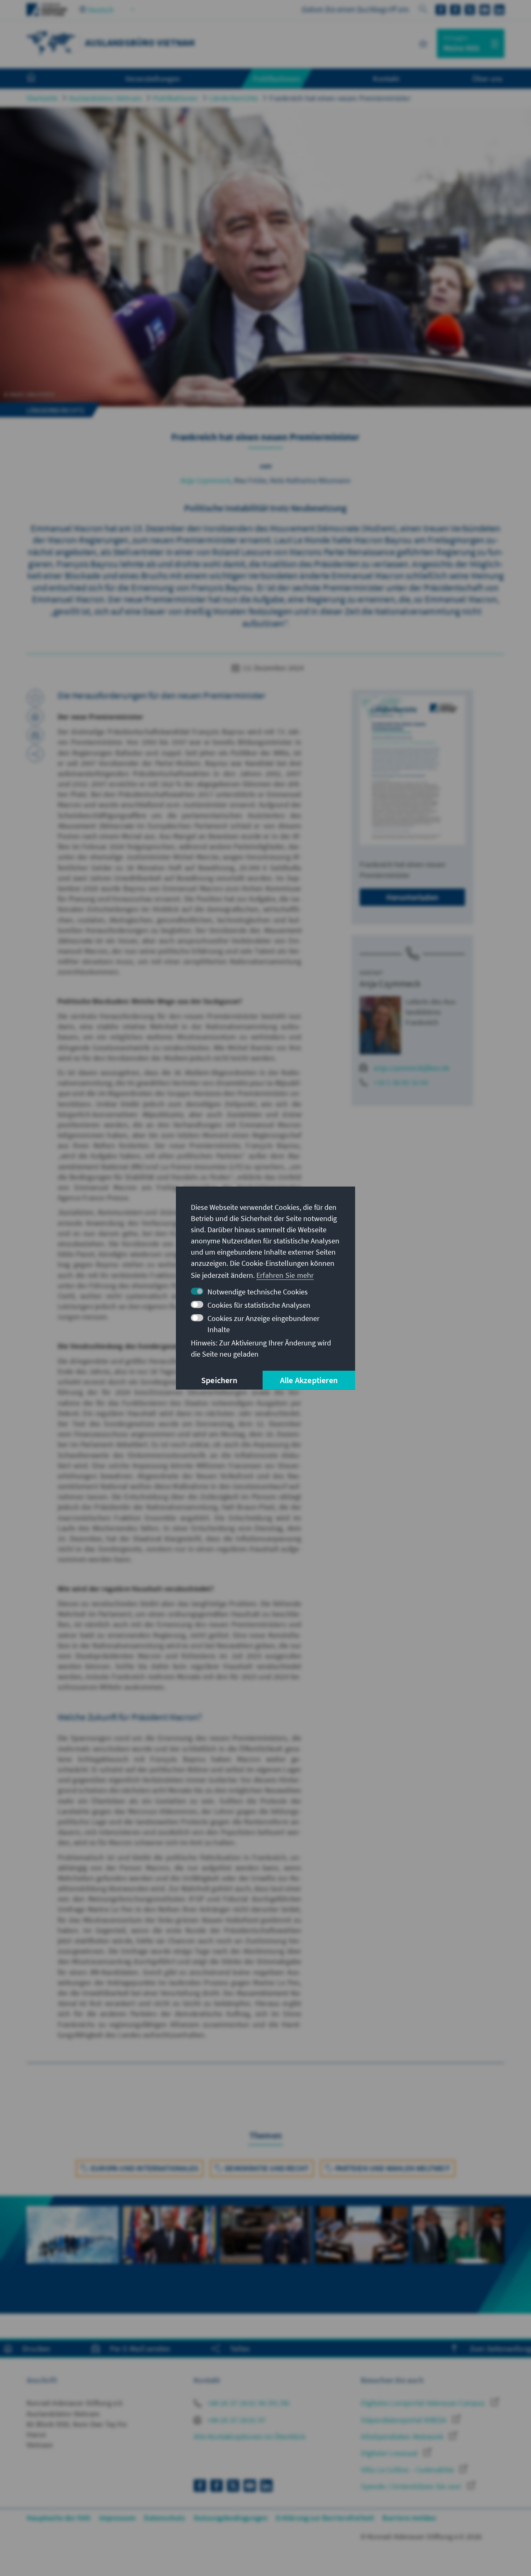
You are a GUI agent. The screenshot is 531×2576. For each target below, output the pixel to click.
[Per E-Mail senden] (35, 735)
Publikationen (176, 98)
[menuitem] (39, 79)
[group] (73, 2244)
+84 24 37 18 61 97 (235, 2420)
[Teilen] (35, 754)
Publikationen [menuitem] (277, 78)
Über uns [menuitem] (487, 78)
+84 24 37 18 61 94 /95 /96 (247, 2403)
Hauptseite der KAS (59, 2518)
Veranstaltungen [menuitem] (153, 78)
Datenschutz (164, 2518)
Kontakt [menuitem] (386, 78)
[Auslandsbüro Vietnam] (51, 42)
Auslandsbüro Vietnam (105, 98)
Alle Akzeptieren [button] (309, 1380)
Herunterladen (412, 897)
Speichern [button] (219, 1380)
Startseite (42, 98)
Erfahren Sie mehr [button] (285, 1275)
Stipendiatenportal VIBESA (404, 2420)
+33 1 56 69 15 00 (401, 1082)
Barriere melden (409, 2518)
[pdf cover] (412, 770)
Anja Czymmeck (206, 480)
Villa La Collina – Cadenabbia (408, 2470)
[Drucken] (35, 716)
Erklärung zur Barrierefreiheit (325, 2518)
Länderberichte (234, 98)
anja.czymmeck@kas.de (412, 1068)
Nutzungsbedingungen (231, 2518)
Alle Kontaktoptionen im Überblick (250, 2436)
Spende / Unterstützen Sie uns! (412, 2486)
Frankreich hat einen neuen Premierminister (340, 98)
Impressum (118, 2518)
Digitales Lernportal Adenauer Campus (424, 2403)
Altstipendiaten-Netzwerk (403, 2436)
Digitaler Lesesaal (390, 2453)
